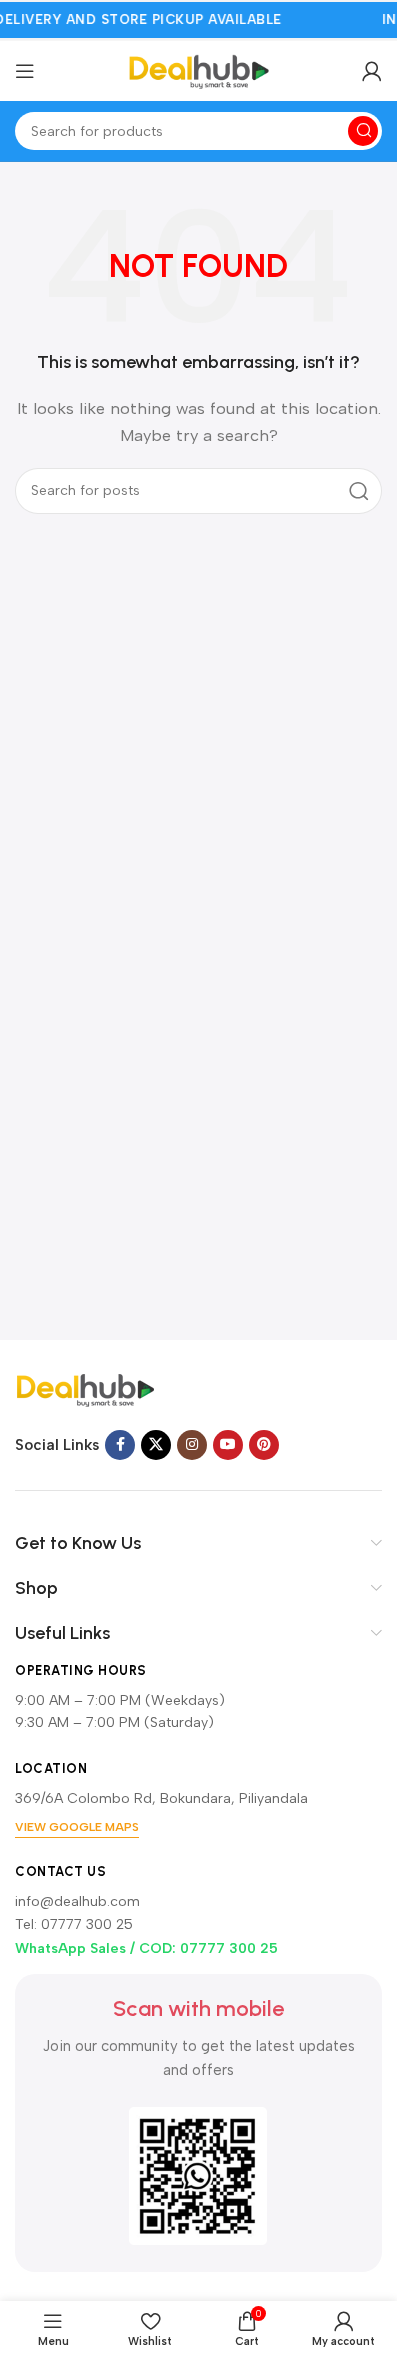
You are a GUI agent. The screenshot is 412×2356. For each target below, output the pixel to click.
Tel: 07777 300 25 (74, 1924)
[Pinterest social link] (264, 1445)
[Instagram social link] (192, 1445)
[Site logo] (199, 70)
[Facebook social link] (120, 1445)
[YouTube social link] (228, 1445)
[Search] (363, 131)
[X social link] (156, 1445)
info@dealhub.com (77, 1901)
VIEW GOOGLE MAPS (77, 1827)
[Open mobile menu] (25, 71)
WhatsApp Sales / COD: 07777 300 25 (146, 1948)
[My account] (372, 71)
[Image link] (85, 1389)
